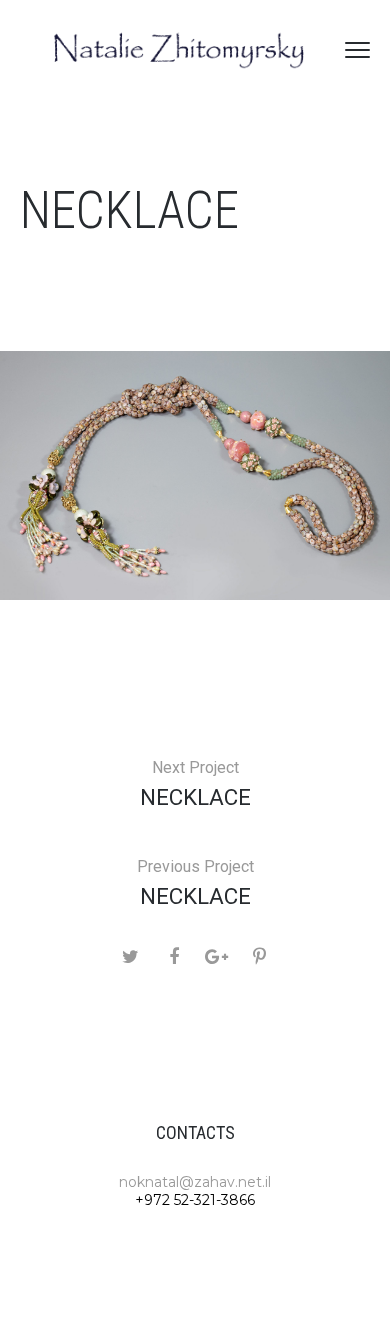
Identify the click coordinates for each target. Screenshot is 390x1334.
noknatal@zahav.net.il (195, 1182)
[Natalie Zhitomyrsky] (180, 50)
